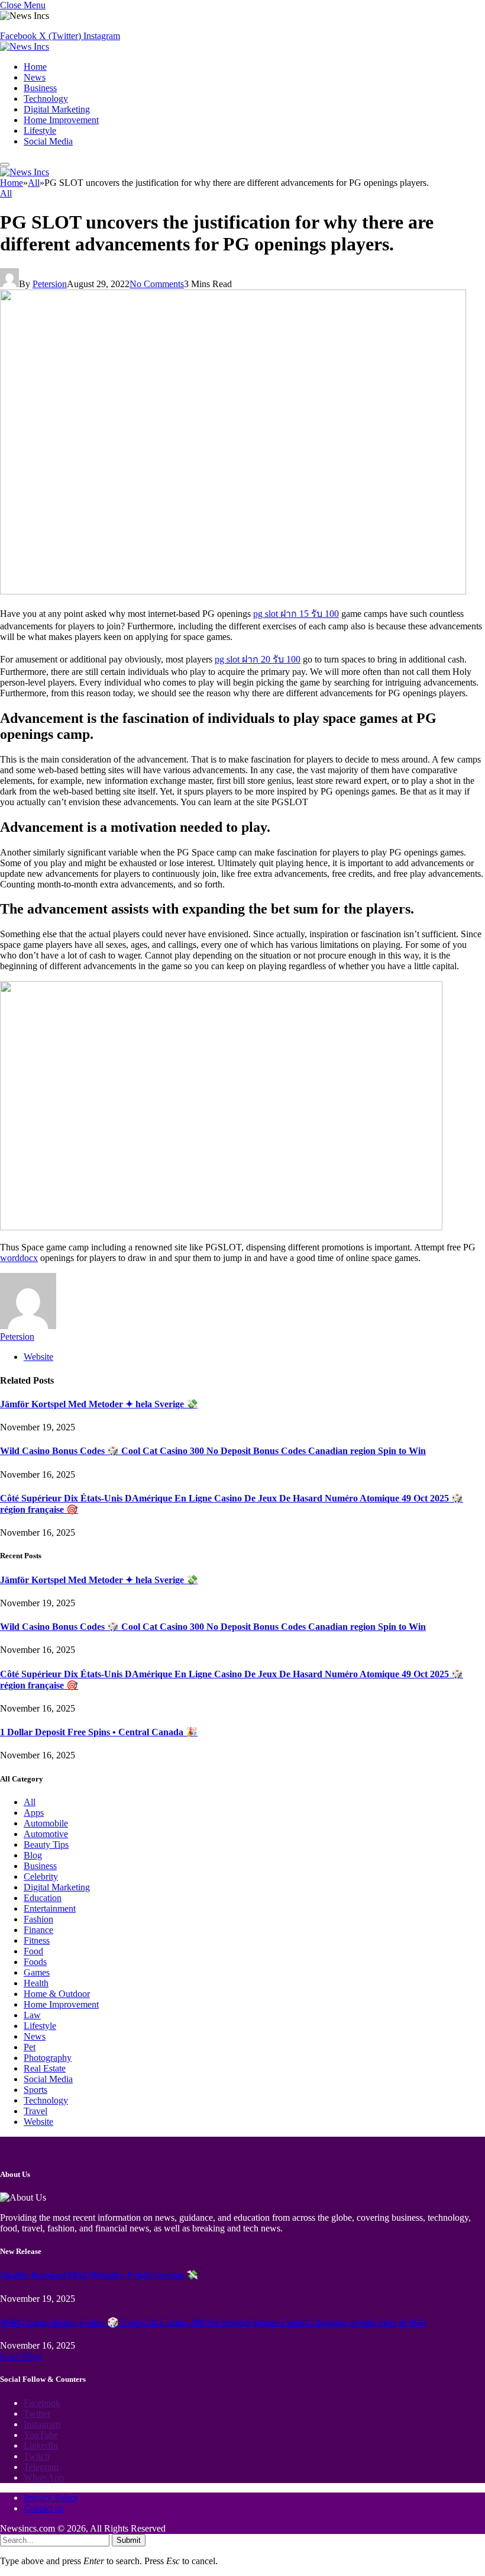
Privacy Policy (51, 2498)
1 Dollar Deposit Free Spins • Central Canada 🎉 (99, 1732)
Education (43, 1898)
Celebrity (41, 1876)
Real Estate (45, 2068)
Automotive (46, 1834)
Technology (46, 99)
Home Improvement (61, 120)
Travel (35, 2111)
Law (32, 2015)
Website (38, 2122)
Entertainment (50, 1908)
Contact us (43, 2508)
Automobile (46, 1823)
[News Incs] (25, 46)
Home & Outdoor (57, 1994)
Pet (30, 2047)
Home (35, 67)
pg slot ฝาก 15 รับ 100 (296, 614)
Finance (38, 1930)
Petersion (50, 284)
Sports (35, 2090)
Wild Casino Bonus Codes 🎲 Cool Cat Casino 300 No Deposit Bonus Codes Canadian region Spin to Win (213, 1451)
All (6, 193)
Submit (129, 2540)
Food (33, 1951)
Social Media (48, 141)
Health (36, 1983)
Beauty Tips (46, 1845)
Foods (35, 1962)
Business (40, 88)
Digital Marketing (57, 109)
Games (37, 1972)
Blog (33, 1855)
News (35, 77)
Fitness (37, 1940)
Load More (21, 2356)
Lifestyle (40, 131)
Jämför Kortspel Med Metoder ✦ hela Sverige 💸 (99, 1404)
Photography (48, 2058)
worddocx (19, 1258)
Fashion (38, 1919)
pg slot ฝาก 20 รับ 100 (258, 659)
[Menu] (5, 165)
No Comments (157, 284)
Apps (34, 1813)
